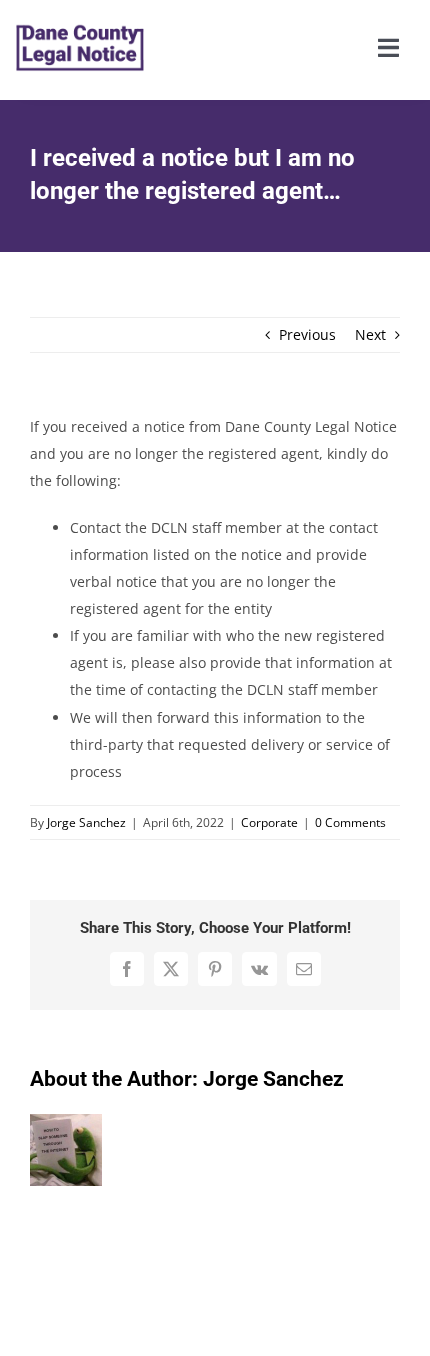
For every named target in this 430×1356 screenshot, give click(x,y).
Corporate (269, 822)
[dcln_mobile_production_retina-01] (80, 11)
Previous (307, 334)
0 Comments (350, 822)
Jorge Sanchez (86, 822)
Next (370, 334)
